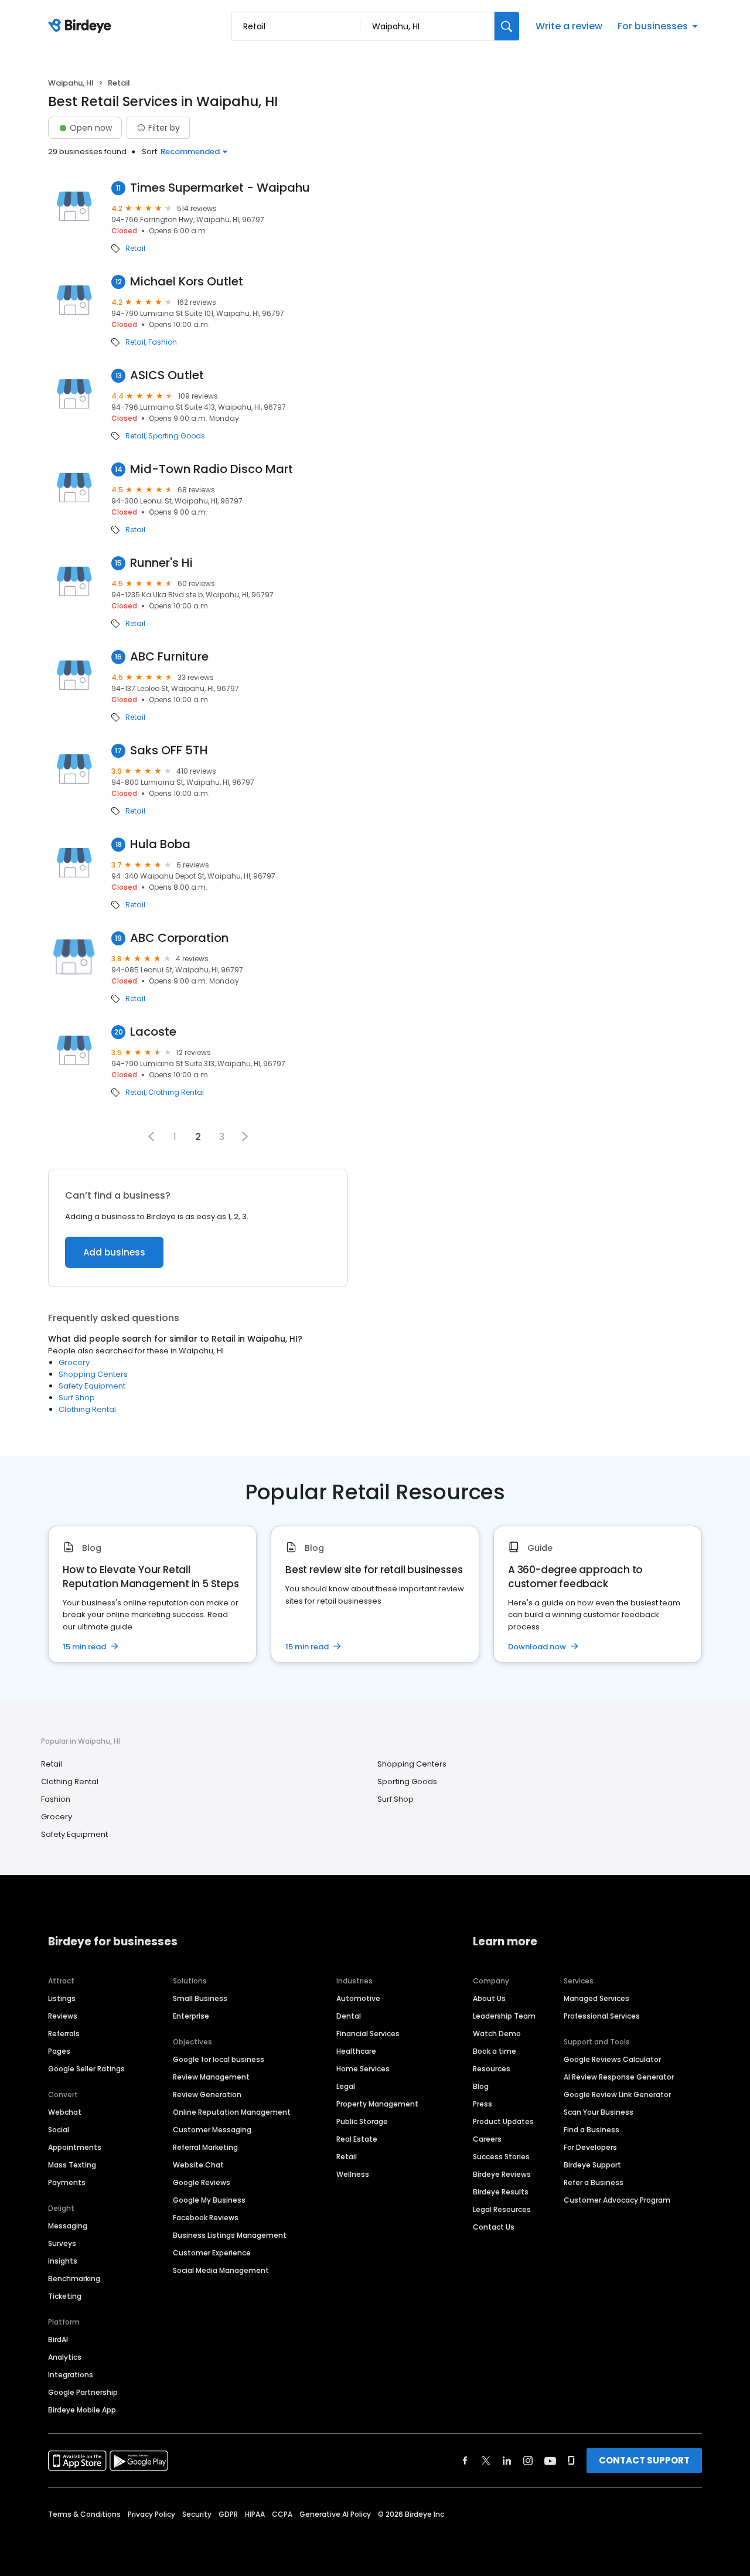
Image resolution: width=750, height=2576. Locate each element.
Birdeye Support (592, 2165)
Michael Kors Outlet (187, 282)
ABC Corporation (179, 938)
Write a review (569, 26)
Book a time (495, 2051)
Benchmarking (74, 2279)
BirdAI (58, 2340)
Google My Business (209, 2200)
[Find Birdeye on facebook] (465, 2461)
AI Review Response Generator (619, 2077)
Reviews (63, 2016)
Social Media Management (221, 2270)
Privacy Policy (151, 2514)
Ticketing (65, 2296)
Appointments (75, 2147)
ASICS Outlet (167, 375)
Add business (114, 1252)
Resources (492, 2069)
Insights (63, 2261)
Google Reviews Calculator (612, 2059)
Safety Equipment (92, 1386)
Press (483, 2104)
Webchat (65, 2112)
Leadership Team (504, 2016)
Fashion (163, 342)
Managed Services (596, 1998)
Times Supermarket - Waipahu (220, 188)
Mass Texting (72, 2165)
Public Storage (362, 2121)
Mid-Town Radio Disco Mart (212, 469)
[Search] (507, 26)
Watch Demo (497, 2034)
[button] (151, 1136)
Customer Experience (212, 2253)
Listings (62, 1998)
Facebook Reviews (206, 2218)
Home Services (363, 2069)
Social (59, 2130)
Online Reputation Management (232, 2112)
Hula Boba (160, 844)
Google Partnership (83, 2392)
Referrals (64, 2034)
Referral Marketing (205, 2147)
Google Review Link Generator (617, 2095)
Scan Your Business (599, 2112)
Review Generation (207, 2095)
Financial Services (368, 2034)
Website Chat (198, 2165)
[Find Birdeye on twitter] (486, 2461)
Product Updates (503, 2121)
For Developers (590, 2147)
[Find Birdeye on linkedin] (507, 2461)
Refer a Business (594, 2182)
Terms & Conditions (84, 2514)
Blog (481, 2086)
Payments (67, 2182)
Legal (346, 2086)
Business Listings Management (230, 2235)
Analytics (65, 2357)
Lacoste (153, 1032)
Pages (59, 2051)
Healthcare (356, 2051)
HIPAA (255, 2514)
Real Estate (357, 2139)
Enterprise (191, 2016)
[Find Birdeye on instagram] (528, 2461)
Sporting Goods (177, 436)
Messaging (68, 2226)
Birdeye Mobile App (82, 2410)
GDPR (228, 2514)
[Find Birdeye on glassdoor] (571, 2461)
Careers (487, 2139)
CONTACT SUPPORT (644, 2460)
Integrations (71, 2375)
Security (197, 2514)
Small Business (200, 1998)
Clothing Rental (176, 1093)
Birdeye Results (501, 2192)
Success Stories (501, 2157)
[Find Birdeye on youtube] (550, 2461)
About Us (489, 1998)
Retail (135, 249)
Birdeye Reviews (502, 2174)
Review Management (211, 2077)
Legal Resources (502, 2209)
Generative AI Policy (335, 2514)
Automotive (358, 1998)
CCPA (282, 2514)
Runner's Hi (161, 563)
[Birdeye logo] (82, 26)
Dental (349, 2016)
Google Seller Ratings (86, 2069)
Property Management (377, 2104)
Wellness (353, 2174)
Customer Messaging (212, 2130)
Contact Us (494, 2227)
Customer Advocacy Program (617, 2200)
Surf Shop (77, 1398)
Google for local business (219, 2059)
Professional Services (602, 2016)
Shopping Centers (93, 1374)
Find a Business (592, 2130)
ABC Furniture (169, 657)
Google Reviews (202, 2182)
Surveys (62, 2243)
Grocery (74, 1362)
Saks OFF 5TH (169, 751)
